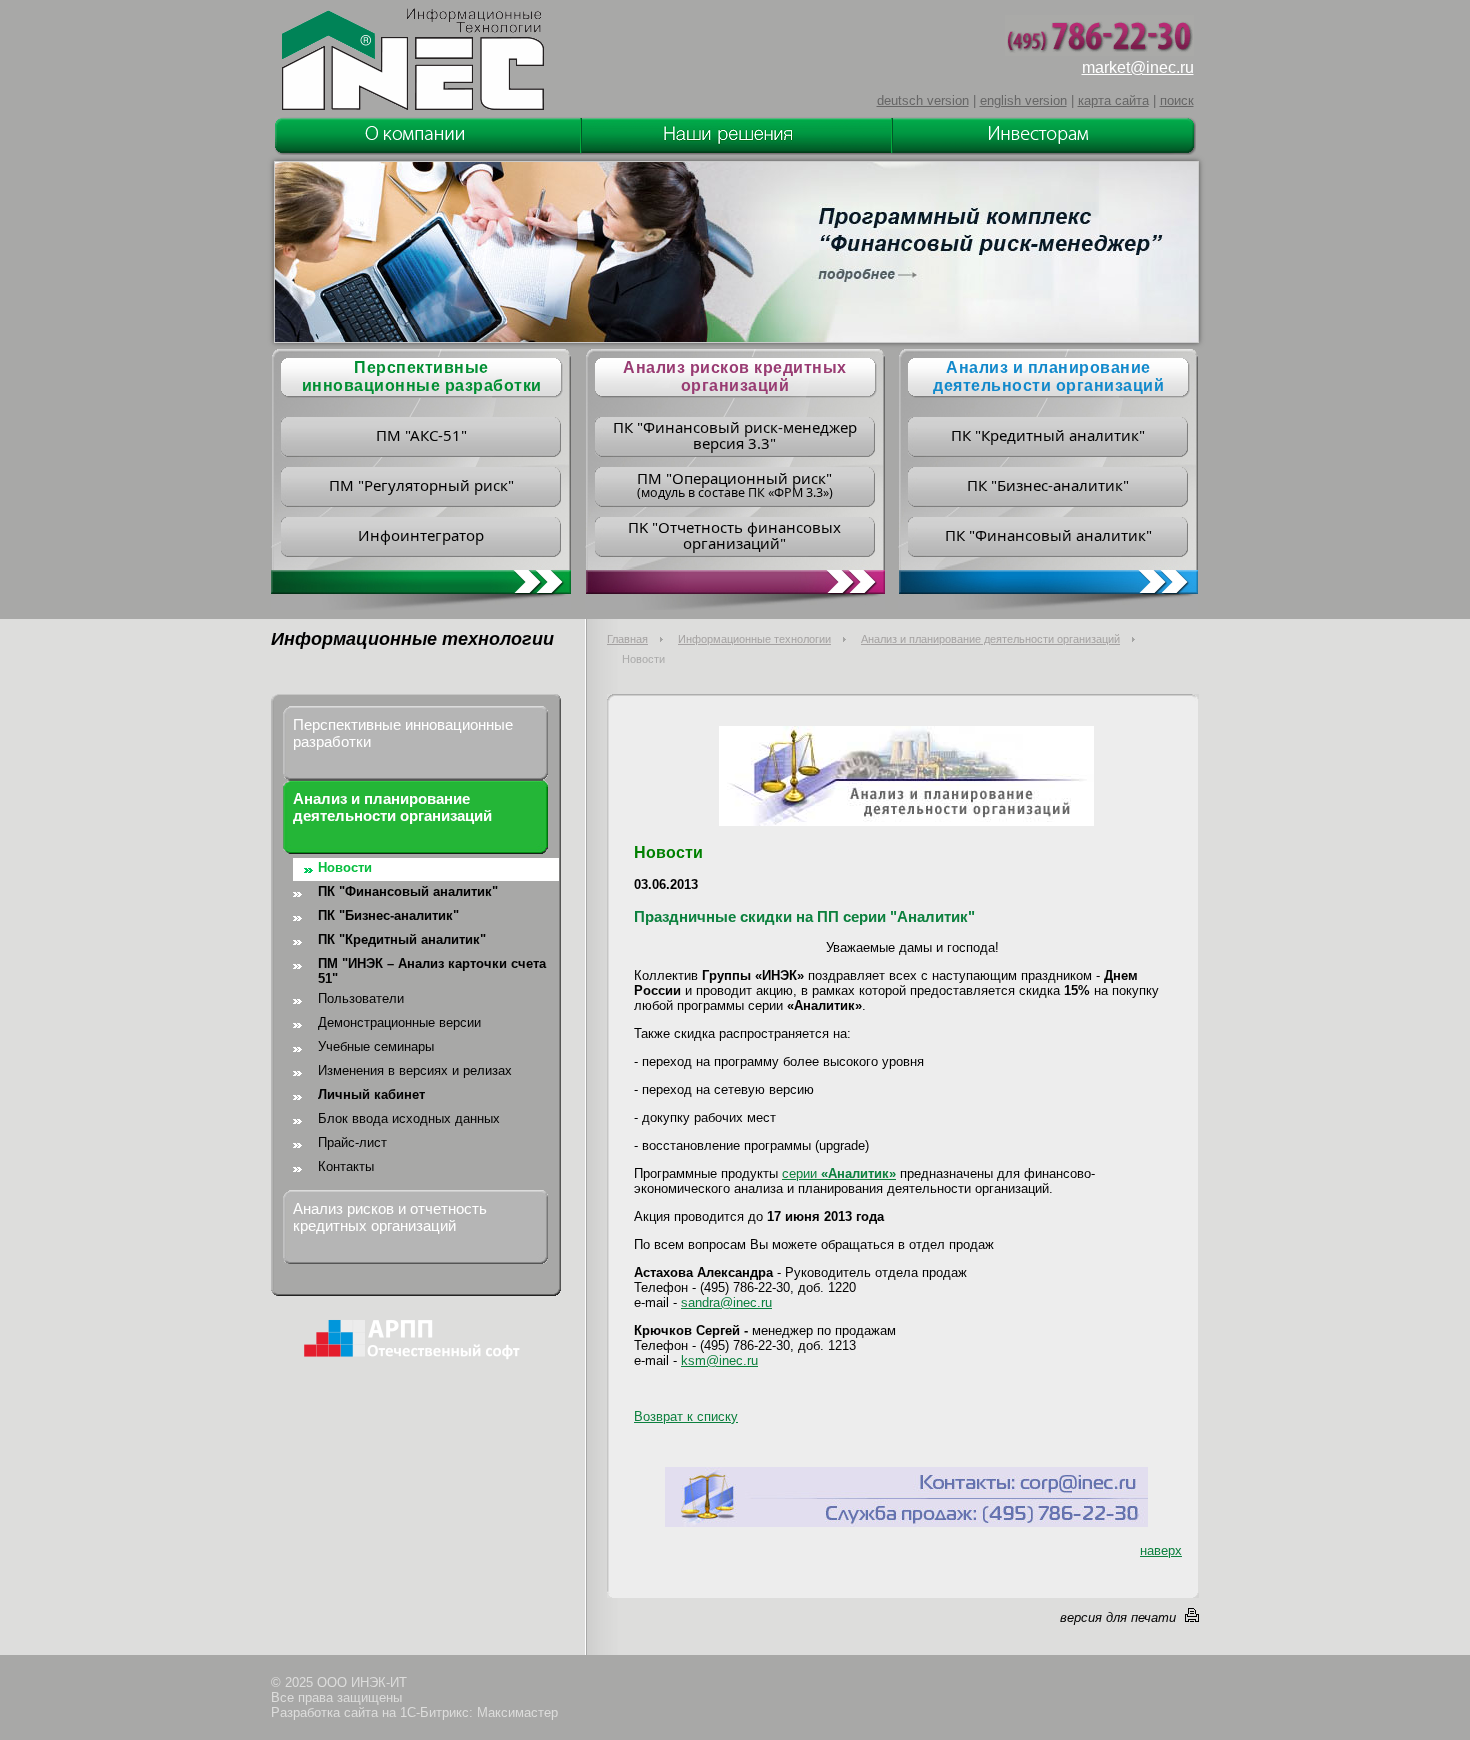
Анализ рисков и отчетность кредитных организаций (390, 1217)
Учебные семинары (376, 1046)
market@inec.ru (1138, 67)
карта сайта (1113, 100)
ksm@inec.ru (719, 1360)
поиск (1177, 100)
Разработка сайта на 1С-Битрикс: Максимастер (414, 1712)
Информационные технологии (754, 639)
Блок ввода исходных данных (409, 1118)
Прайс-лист (352, 1142)
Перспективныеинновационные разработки (422, 376)
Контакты (346, 1166)
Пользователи (361, 998)
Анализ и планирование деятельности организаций (1048, 376)
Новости (345, 867)
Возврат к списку (686, 1416)
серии (839, 1173)
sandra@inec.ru (726, 1302)
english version (1023, 100)
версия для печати (1118, 1617)
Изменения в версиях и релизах (415, 1070)
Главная (627, 639)
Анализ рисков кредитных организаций (735, 376)
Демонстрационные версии (399, 1022)
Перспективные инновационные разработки (403, 733)
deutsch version (923, 100)
